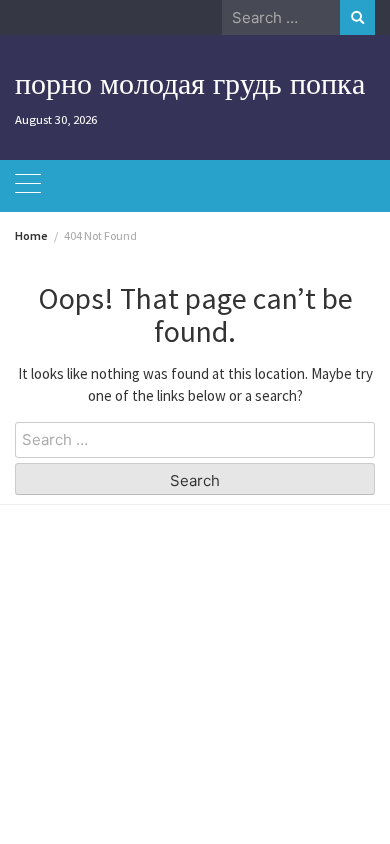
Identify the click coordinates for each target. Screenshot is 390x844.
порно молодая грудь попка (190, 83)
